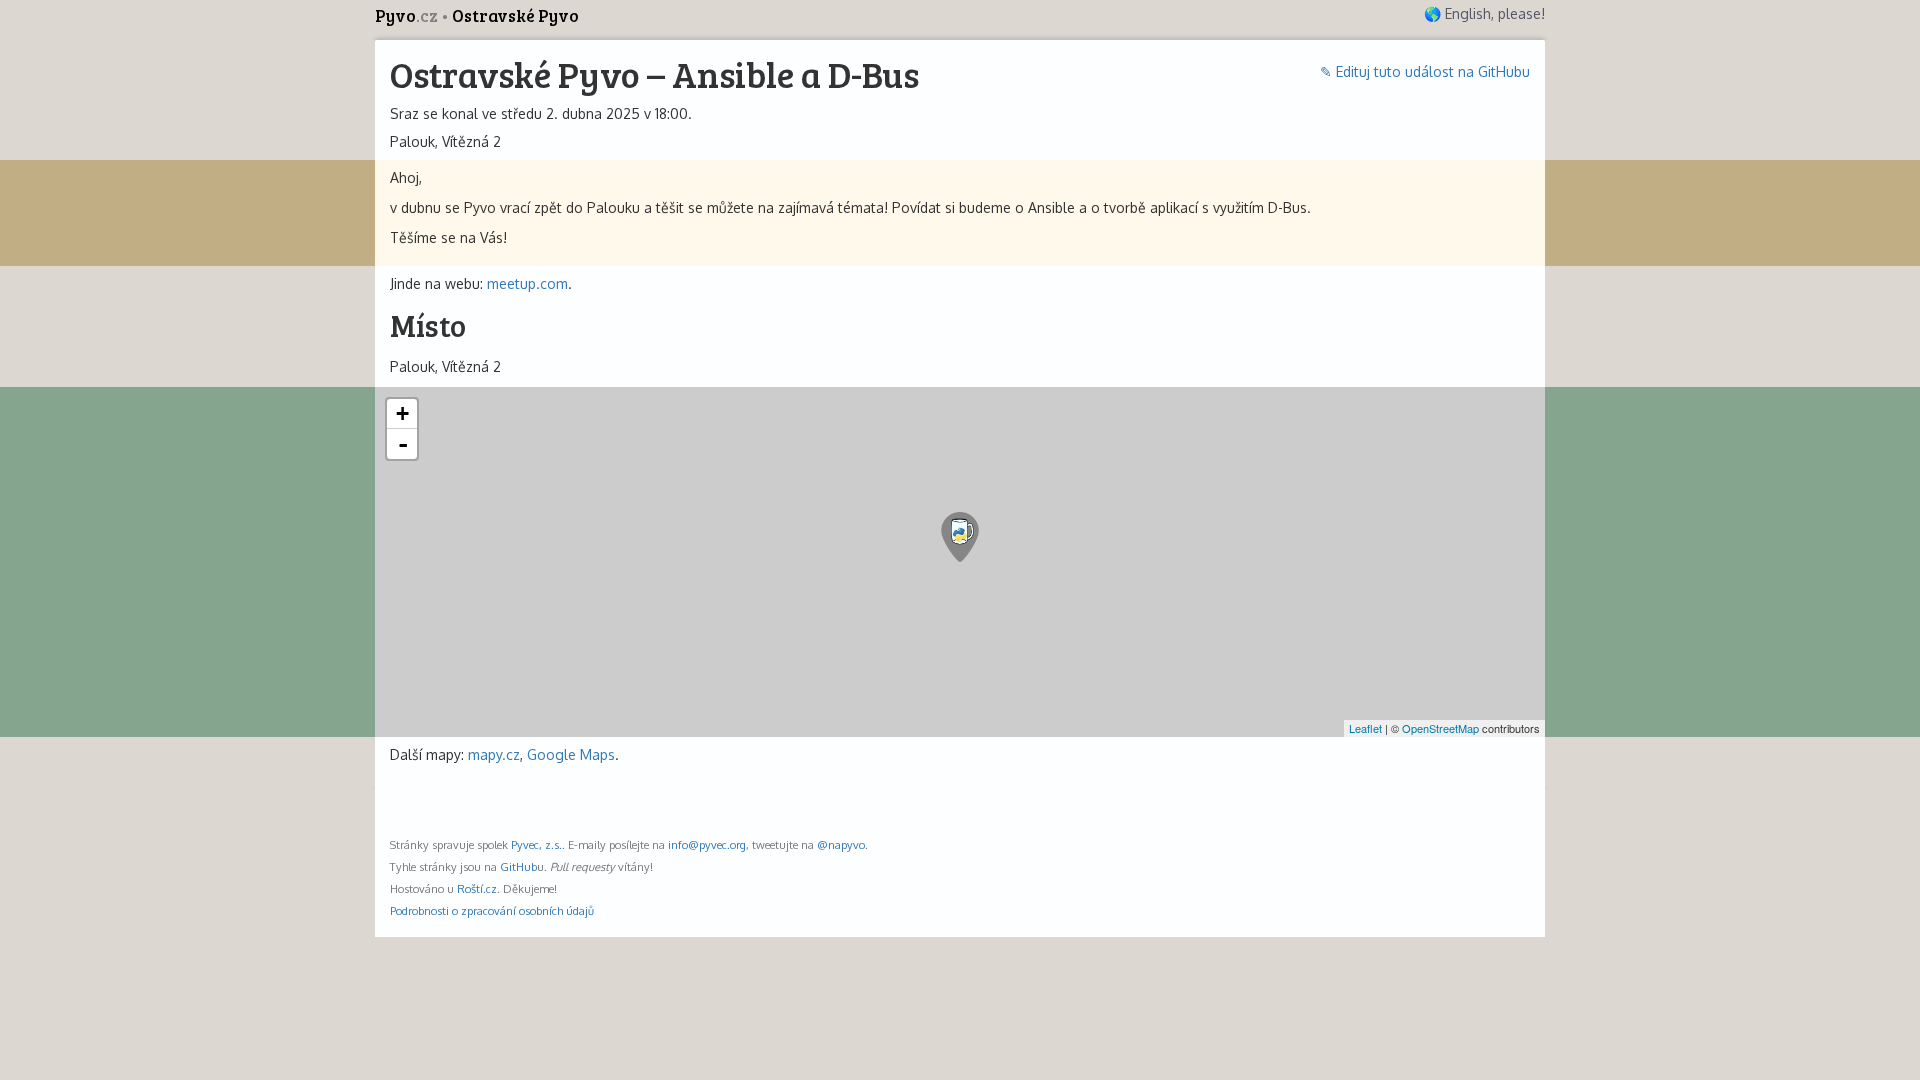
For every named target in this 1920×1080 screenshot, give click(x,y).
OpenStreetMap (1440, 728)
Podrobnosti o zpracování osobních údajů (492, 910)
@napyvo (841, 844)
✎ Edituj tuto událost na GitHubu (1425, 71)
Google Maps (571, 754)
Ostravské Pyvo (515, 15)
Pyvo (406, 15)
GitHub (518, 866)
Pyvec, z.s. (536, 844)
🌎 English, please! (1484, 13)
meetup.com (527, 283)
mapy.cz (494, 754)
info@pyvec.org (707, 844)
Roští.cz (477, 888)
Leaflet (1365, 728)
